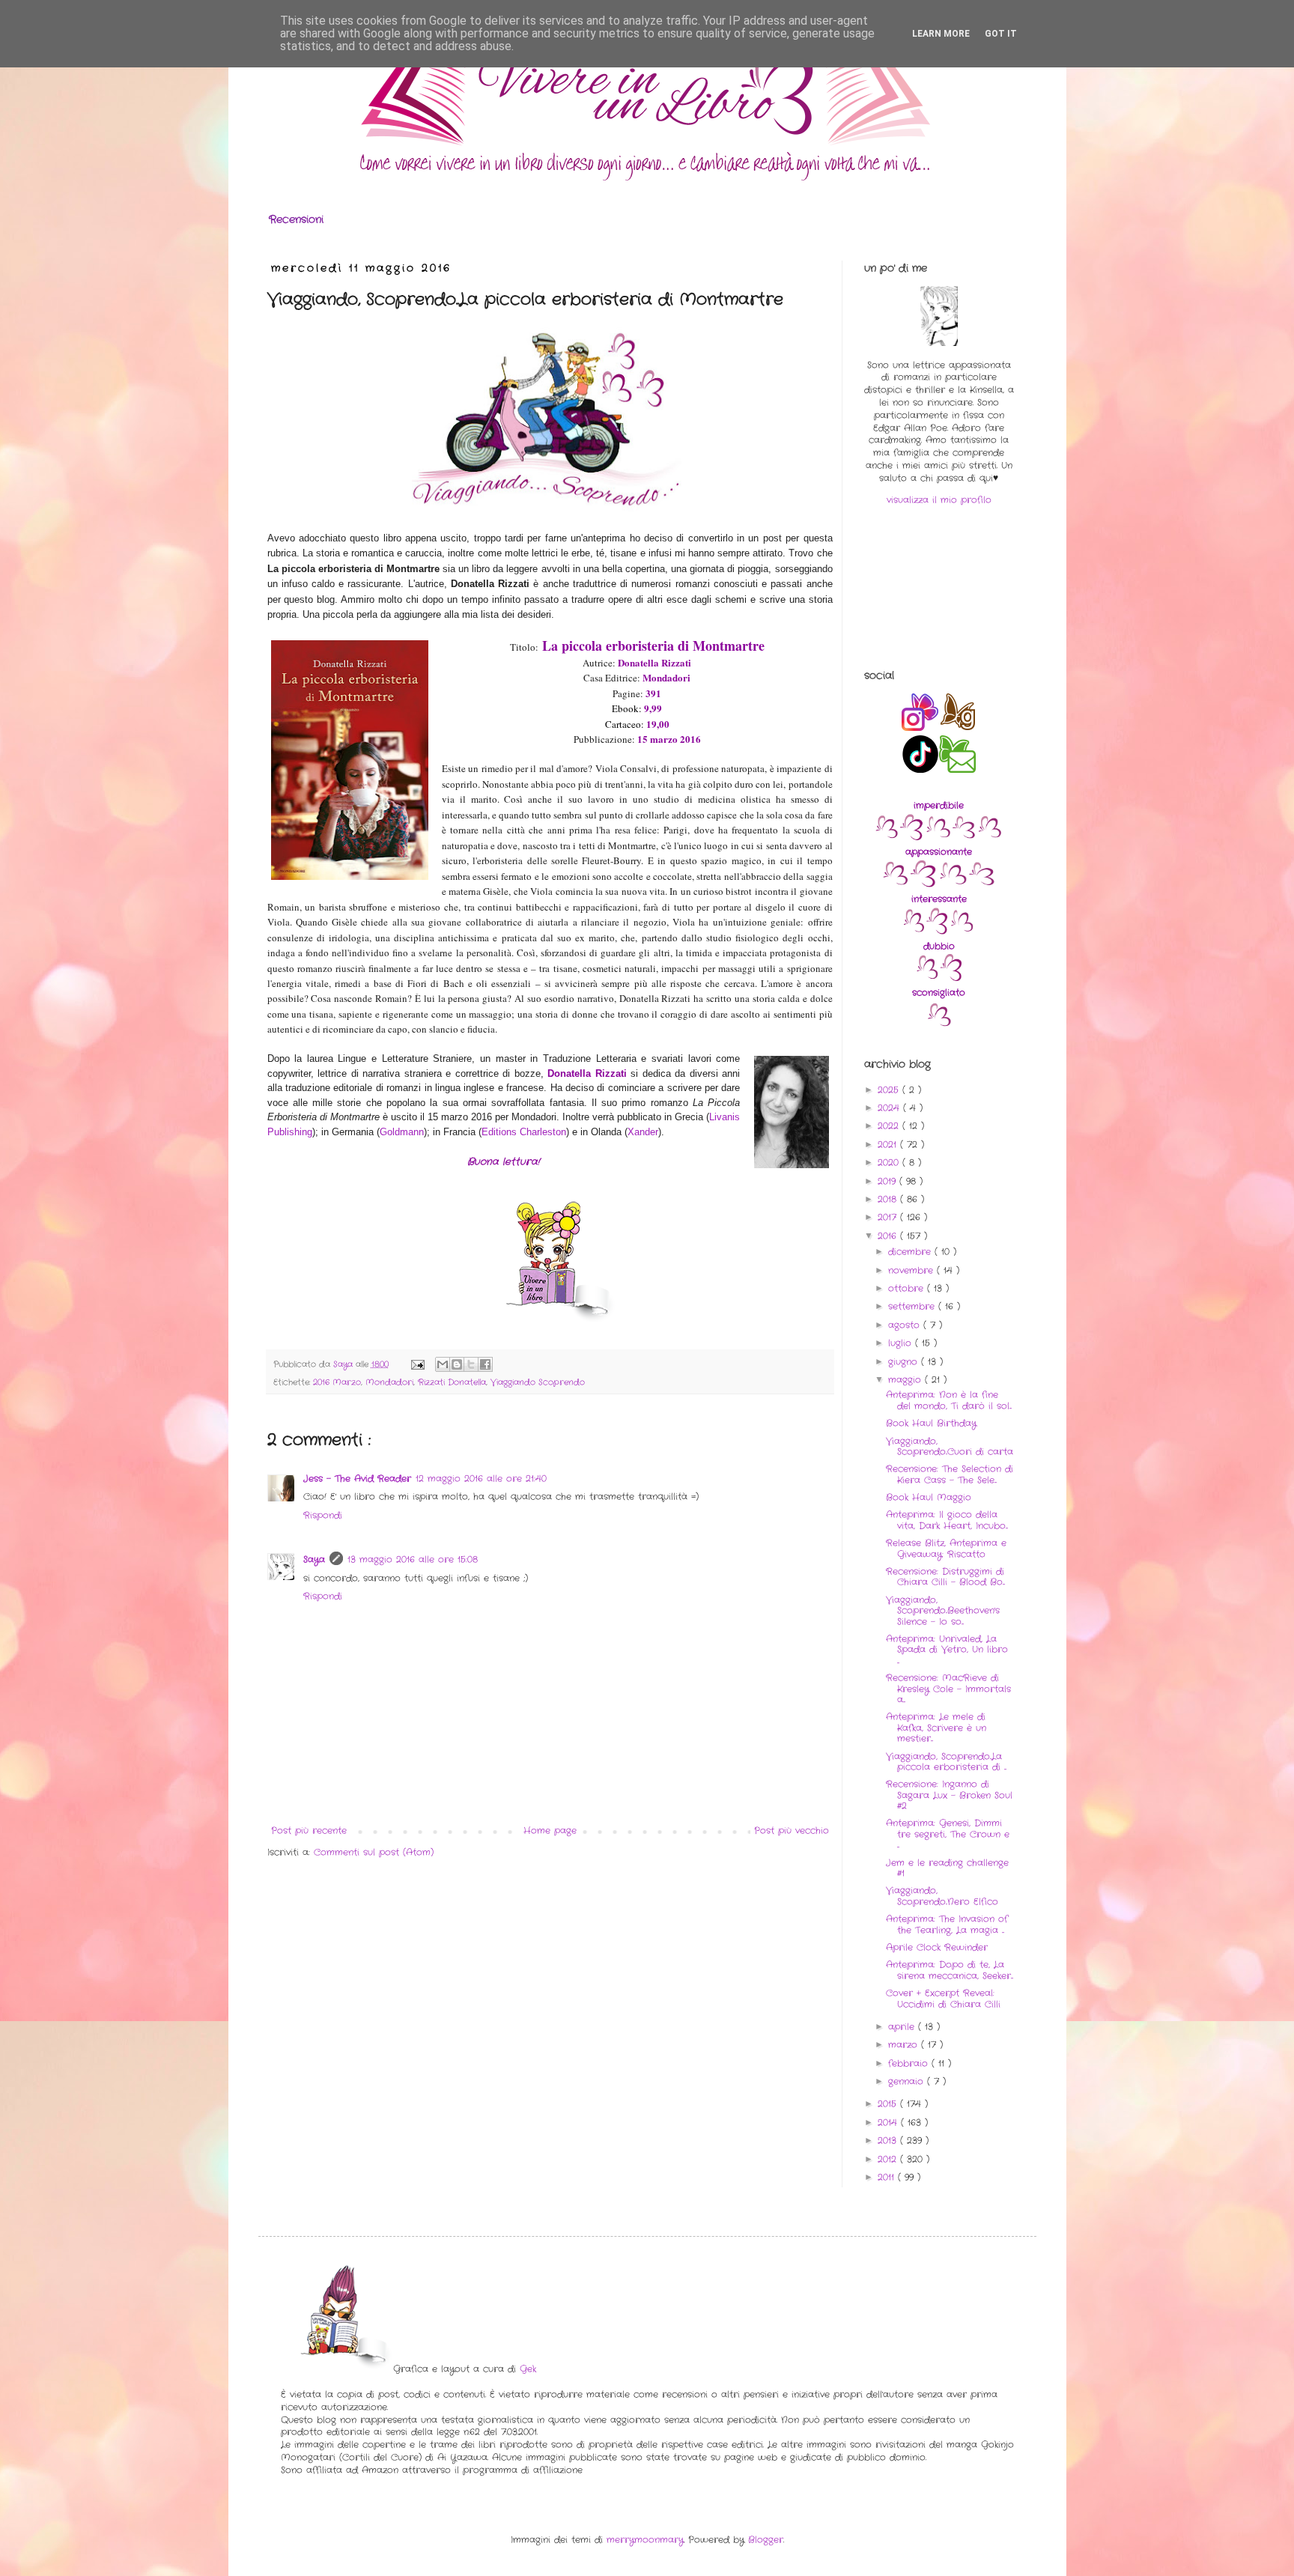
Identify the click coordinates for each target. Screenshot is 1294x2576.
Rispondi (323, 1515)
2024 (890, 1108)
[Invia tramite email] (443, 1364)
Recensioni (296, 219)
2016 (889, 1236)
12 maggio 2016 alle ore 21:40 (481, 1479)
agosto (906, 1325)
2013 (889, 2141)
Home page (550, 1831)
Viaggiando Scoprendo (538, 1382)
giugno (905, 1362)
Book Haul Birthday (931, 1423)
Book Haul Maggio (929, 1497)
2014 (889, 2123)
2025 (890, 1090)
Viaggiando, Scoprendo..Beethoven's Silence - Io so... (943, 1611)
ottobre (908, 1288)
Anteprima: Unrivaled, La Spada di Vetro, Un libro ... (947, 1650)
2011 (888, 2177)
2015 (889, 2104)
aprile (903, 2027)
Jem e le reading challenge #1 (947, 1868)
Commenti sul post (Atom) (374, 1852)
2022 (890, 1126)
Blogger (766, 2540)
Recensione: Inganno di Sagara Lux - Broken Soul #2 (949, 1795)
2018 (889, 1199)
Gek (528, 2369)
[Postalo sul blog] (457, 1364)
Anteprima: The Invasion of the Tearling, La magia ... (947, 1924)
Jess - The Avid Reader (357, 1479)
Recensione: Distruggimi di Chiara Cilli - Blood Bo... (945, 1577)
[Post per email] (417, 1364)
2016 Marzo (337, 1382)
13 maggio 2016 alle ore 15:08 (413, 1559)
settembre (913, 1306)
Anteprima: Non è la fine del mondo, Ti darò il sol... (949, 1400)
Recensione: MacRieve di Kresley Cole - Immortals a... (948, 1689)
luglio (902, 1343)
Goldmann (402, 1132)
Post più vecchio (792, 1831)
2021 (889, 1145)
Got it (1001, 34)
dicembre (911, 1252)
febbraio (910, 2063)
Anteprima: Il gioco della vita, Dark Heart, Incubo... (947, 1520)
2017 (889, 1217)
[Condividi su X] (471, 1364)
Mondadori (389, 1382)
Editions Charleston (524, 1132)
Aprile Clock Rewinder (937, 1947)
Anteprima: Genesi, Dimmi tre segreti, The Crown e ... (948, 1834)
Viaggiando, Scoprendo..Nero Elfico (942, 1896)
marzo (905, 2045)
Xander (643, 1132)
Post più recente (309, 1831)
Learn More (941, 34)
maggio (906, 1380)
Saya (314, 1559)
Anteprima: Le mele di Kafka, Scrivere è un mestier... (936, 1728)
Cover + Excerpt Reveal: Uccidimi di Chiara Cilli (943, 1998)
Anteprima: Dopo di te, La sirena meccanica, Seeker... (950, 1970)
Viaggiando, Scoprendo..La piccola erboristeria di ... (946, 1762)
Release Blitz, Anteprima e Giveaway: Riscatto (946, 1548)
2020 (890, 1163)
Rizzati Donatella (452, 1382)
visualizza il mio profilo (939, 500)
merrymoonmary (645, 2540)
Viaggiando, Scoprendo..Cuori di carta (950, 1446)
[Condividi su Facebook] (485, 1364)
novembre (912, 1270)
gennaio (908, 2081)
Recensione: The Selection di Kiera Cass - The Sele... (950, 1474)
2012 (889, 2159)
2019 (889, 1181)
